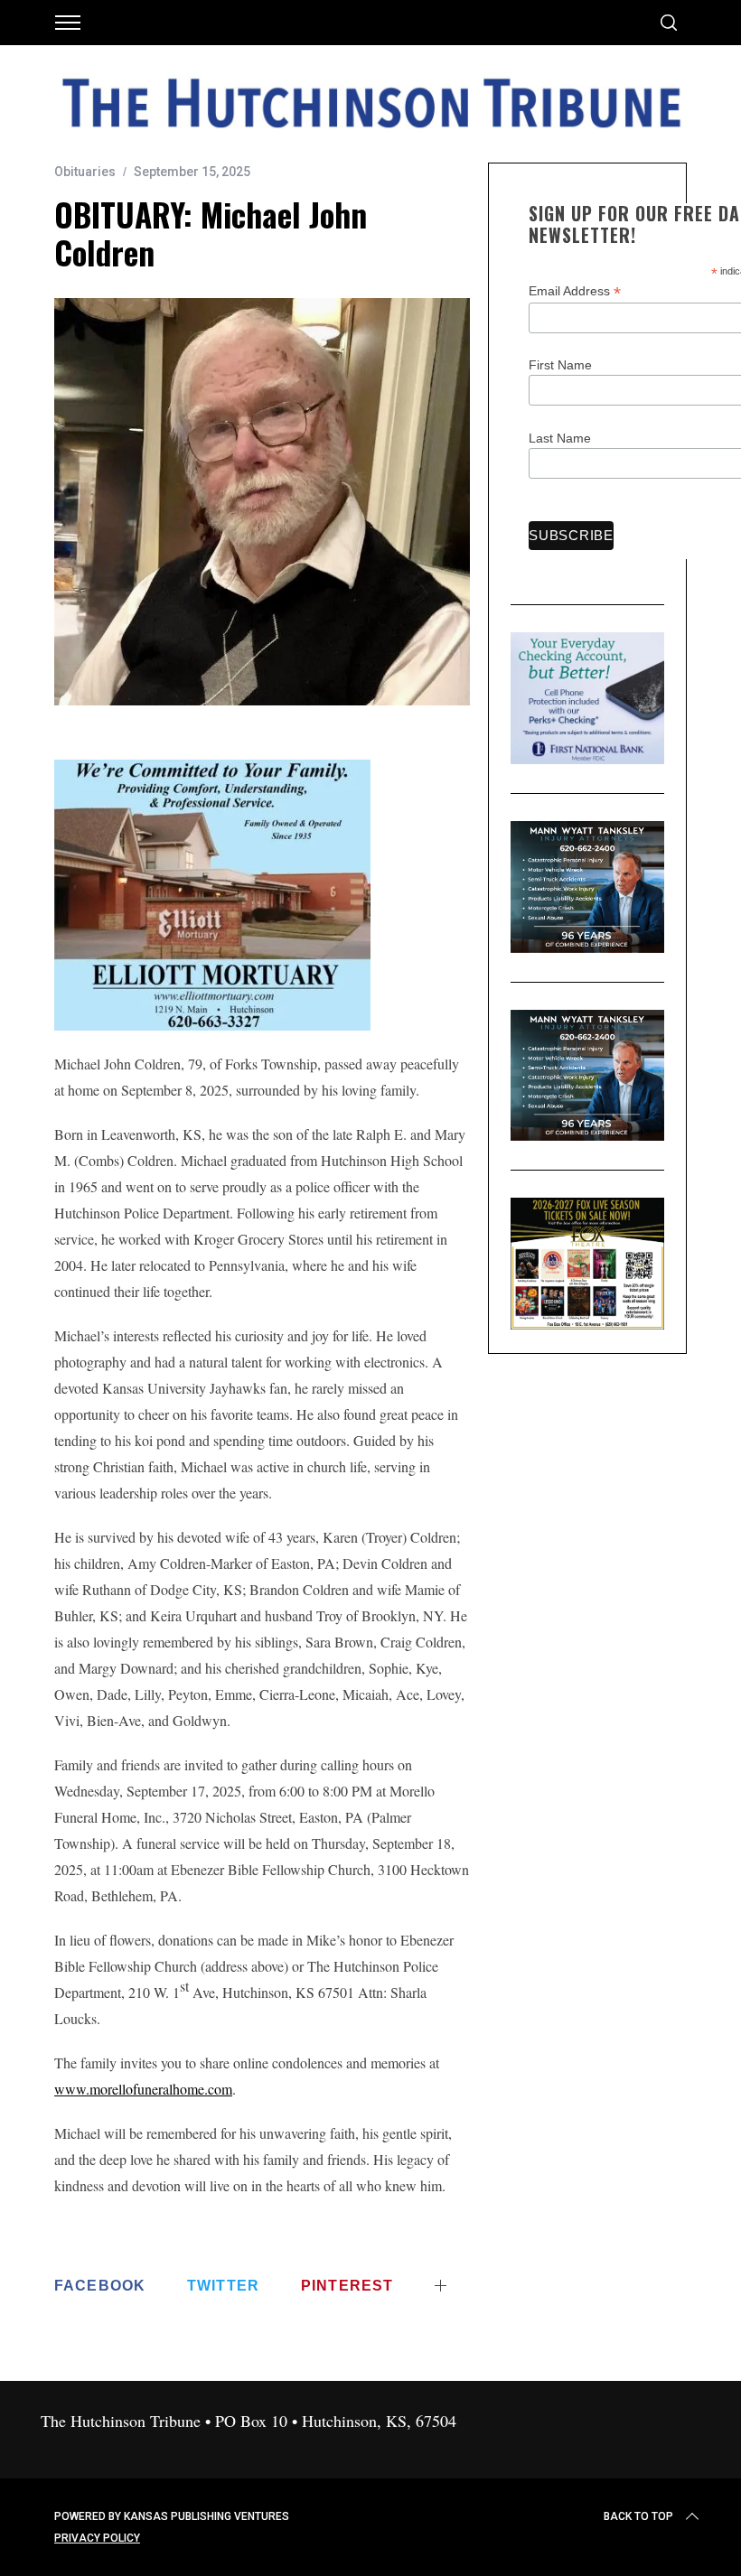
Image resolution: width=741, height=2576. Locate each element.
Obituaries (85, 172)
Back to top (638, 2516)
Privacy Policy (97, 2538)
